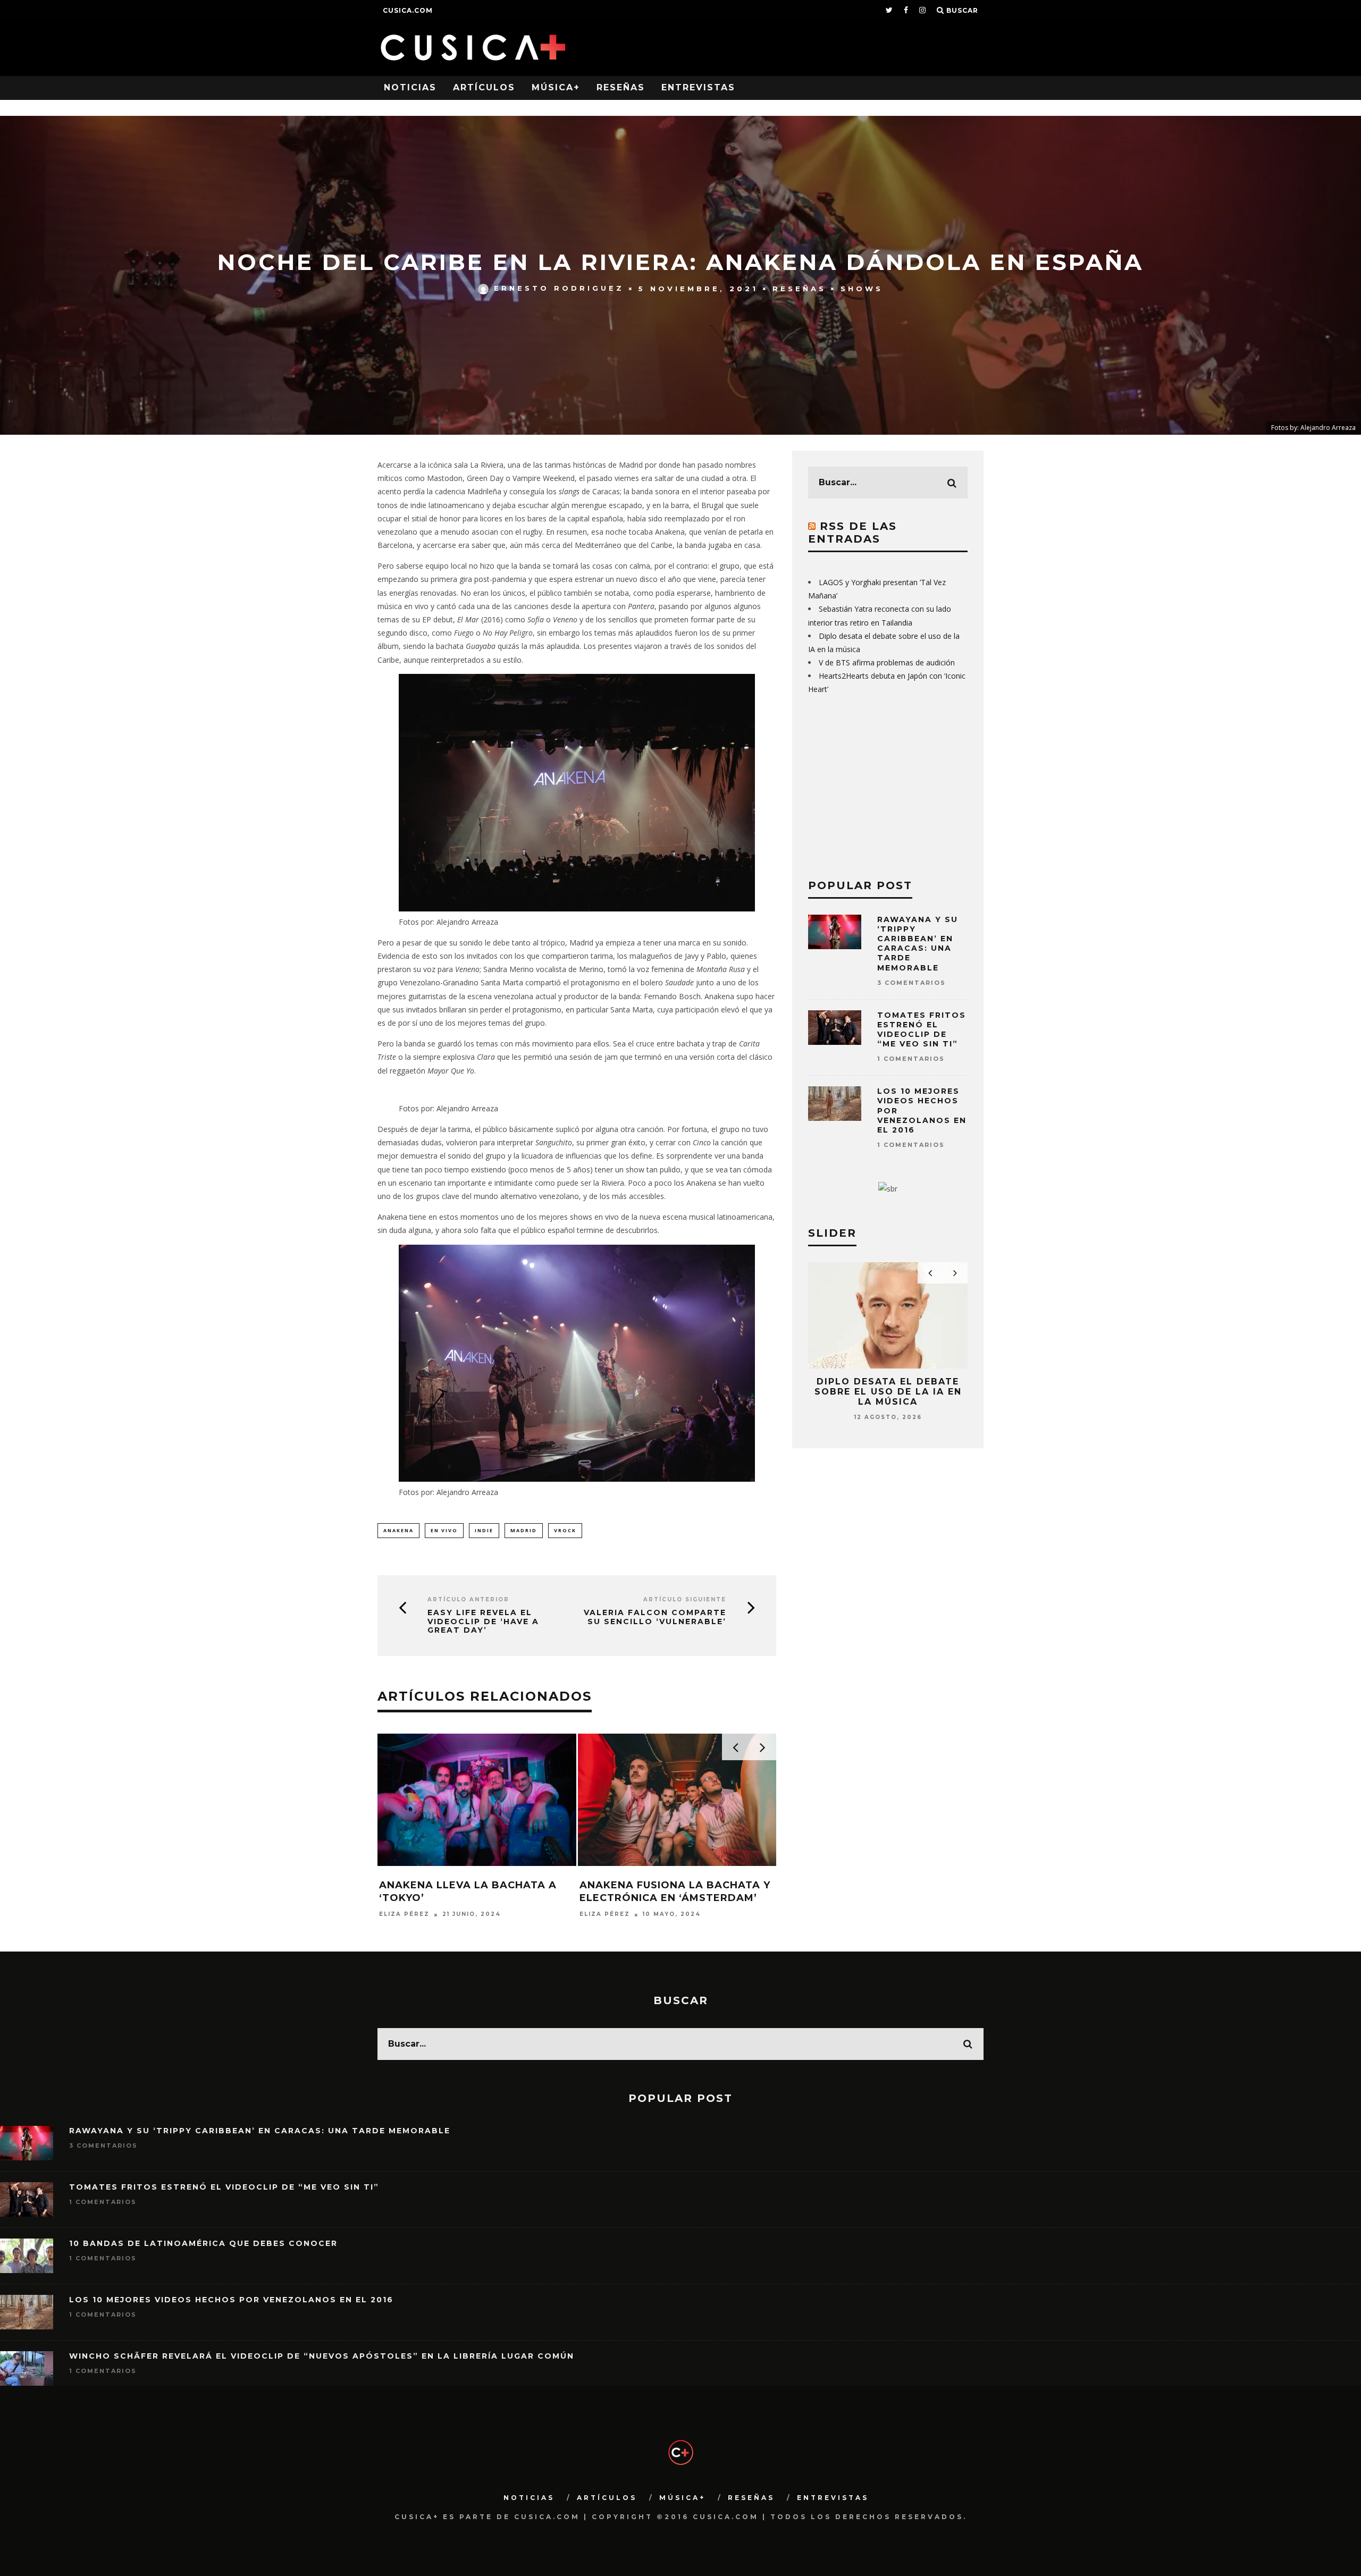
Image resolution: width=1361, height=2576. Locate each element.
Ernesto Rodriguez (559, 288)
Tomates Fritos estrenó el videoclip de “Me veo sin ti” (922, 1030)
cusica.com (408, 10)
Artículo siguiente (685, 1599)
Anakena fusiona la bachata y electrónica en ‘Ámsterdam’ (675, 1891)
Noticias (410, 87)
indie (484, 1530)
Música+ (556, 87)
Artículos (484, 87)
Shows (862, 288)
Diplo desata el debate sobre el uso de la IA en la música (888, 1392)
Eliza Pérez (404, 1915)
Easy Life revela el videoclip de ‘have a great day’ (483, 1621)
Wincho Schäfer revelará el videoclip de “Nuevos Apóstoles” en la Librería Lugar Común (322, 2356)
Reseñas (621, 87)
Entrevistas (698, 87)
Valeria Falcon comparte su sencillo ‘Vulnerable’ (655, 1617)
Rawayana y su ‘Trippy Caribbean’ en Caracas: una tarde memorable (918, 944)
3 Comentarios (911, 983)
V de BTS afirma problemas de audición (887, 662)
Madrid (524, 1530)
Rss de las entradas (852, 533)
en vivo (444, 1530)
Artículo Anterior (468, 1599)
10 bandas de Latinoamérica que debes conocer (203, 2243)
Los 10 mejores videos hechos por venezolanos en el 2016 (231, 2300)
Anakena (398, 1530)
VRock (565, 1530)
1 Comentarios (911, 1059)
